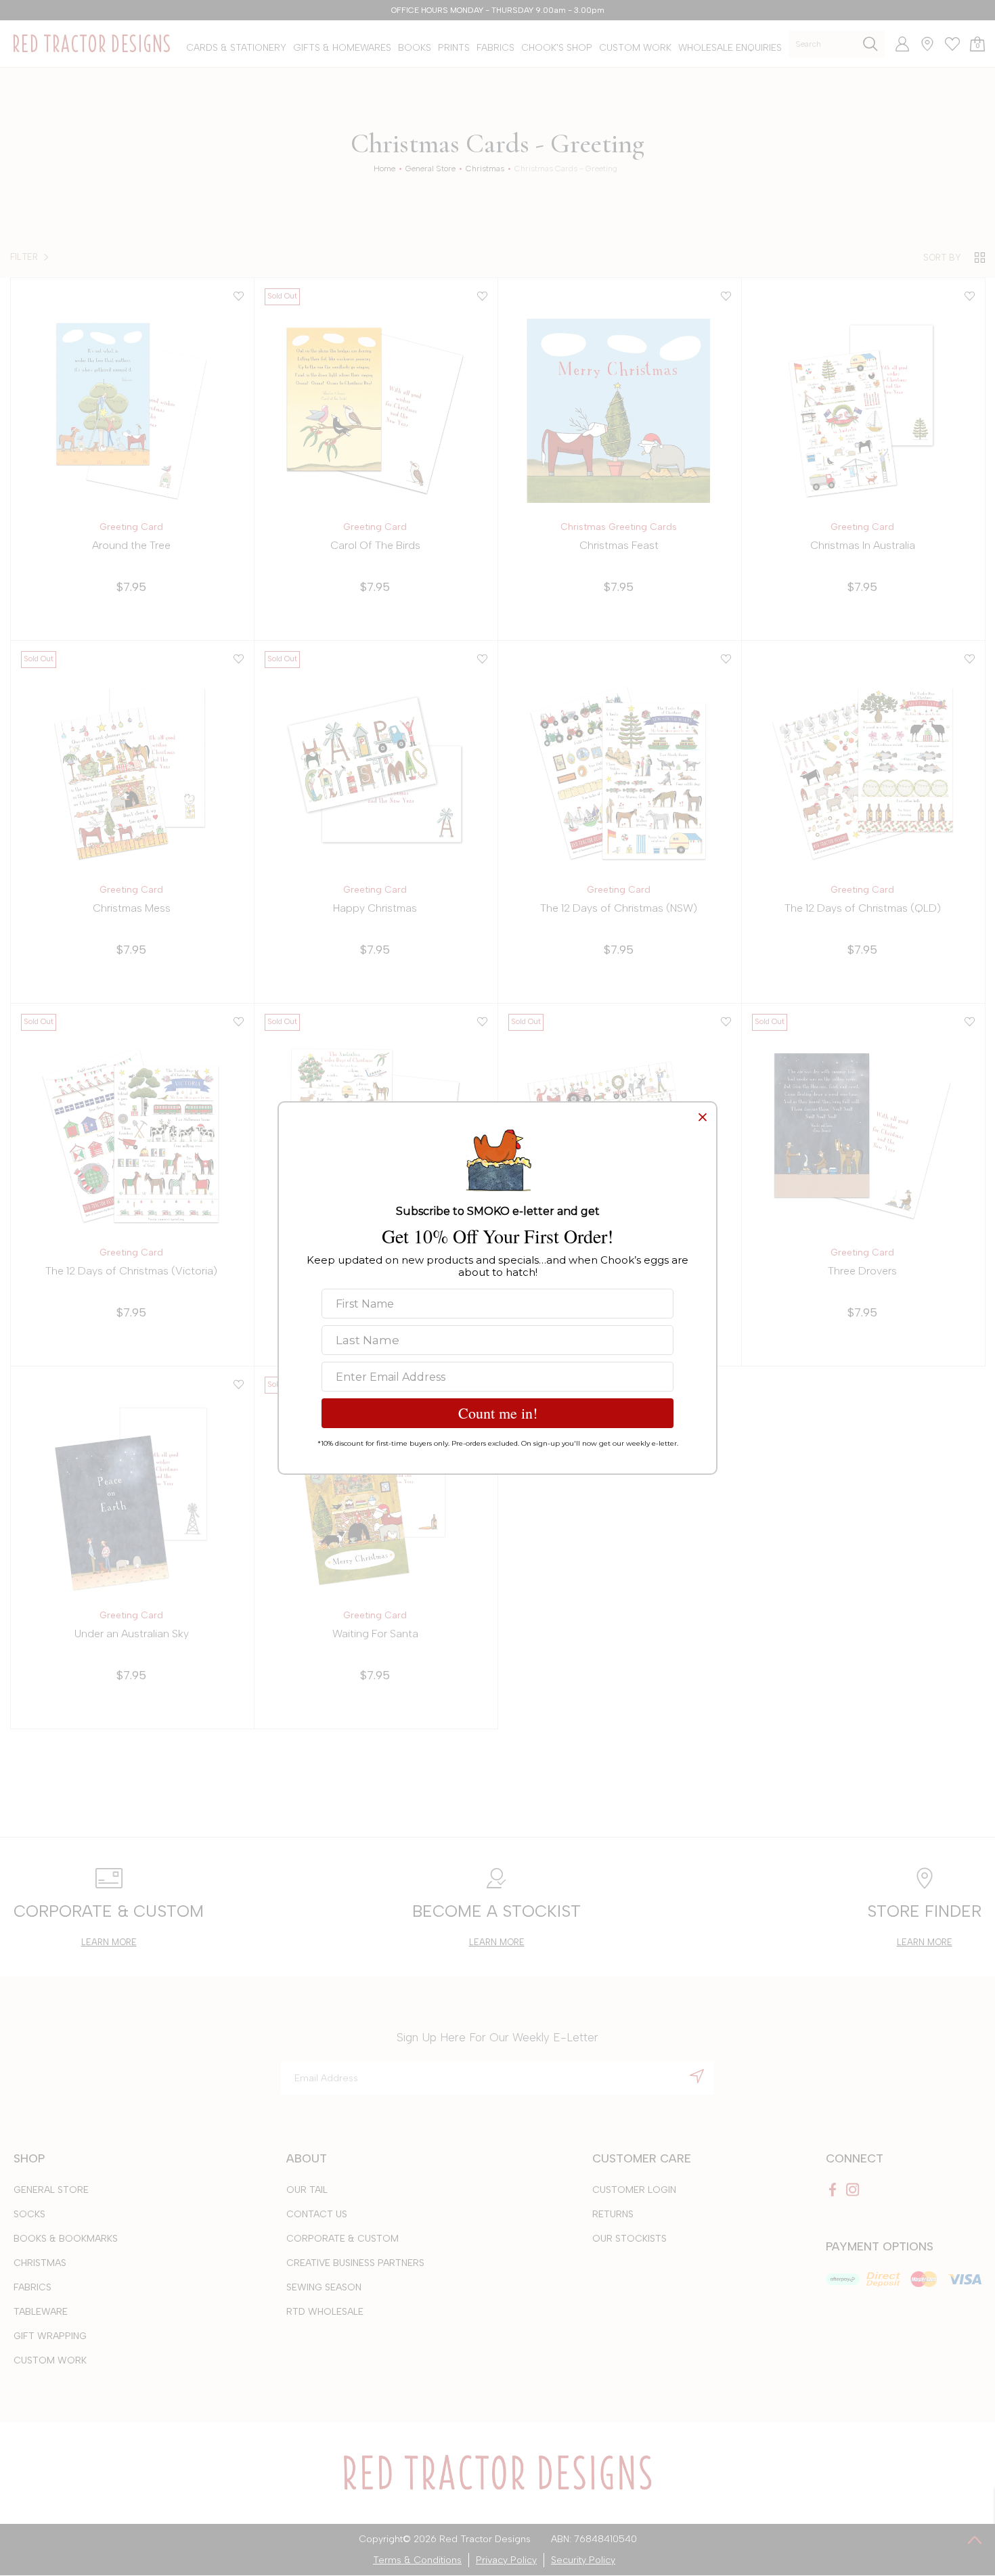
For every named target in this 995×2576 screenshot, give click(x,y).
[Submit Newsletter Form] (697, 2076)
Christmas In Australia (863, 545)
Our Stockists (629, 2239)
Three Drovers (862, 1271)
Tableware (41, 2312)
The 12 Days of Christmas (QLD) (863, 908)
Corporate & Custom (342, 2239)
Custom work (50, 2360)
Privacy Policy (506, 2560)
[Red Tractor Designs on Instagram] (853, 2190)
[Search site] (870, 44)
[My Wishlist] (947, 44)
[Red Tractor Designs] (91, 44)
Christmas (40, 2263)
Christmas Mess (132, 908)
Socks (29, 2214)
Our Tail (307, 2190)
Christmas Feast (619, 545)
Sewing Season (324, 2287)
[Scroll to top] (975, 2539)
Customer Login (634, 2190)
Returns (613, 2214)
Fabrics (32, 2287)
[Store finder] (922, 44)
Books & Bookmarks (66, 2239)
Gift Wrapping (50, 2336)
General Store (51, 2190)
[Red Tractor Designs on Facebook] (833, 2190)
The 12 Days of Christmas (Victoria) (131, 1271)
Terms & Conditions (417, 2560)
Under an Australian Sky (132, 1634)
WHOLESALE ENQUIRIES (730, 48)
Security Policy (583, 2560)
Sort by (942, 258)
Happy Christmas (375, 908)
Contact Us (317, 2214)
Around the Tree (131, 545)
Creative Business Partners (355, 2263)
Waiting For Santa (375, 1634)
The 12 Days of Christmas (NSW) (619, 908)
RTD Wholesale (325, 2312)
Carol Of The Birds (375, 545)
